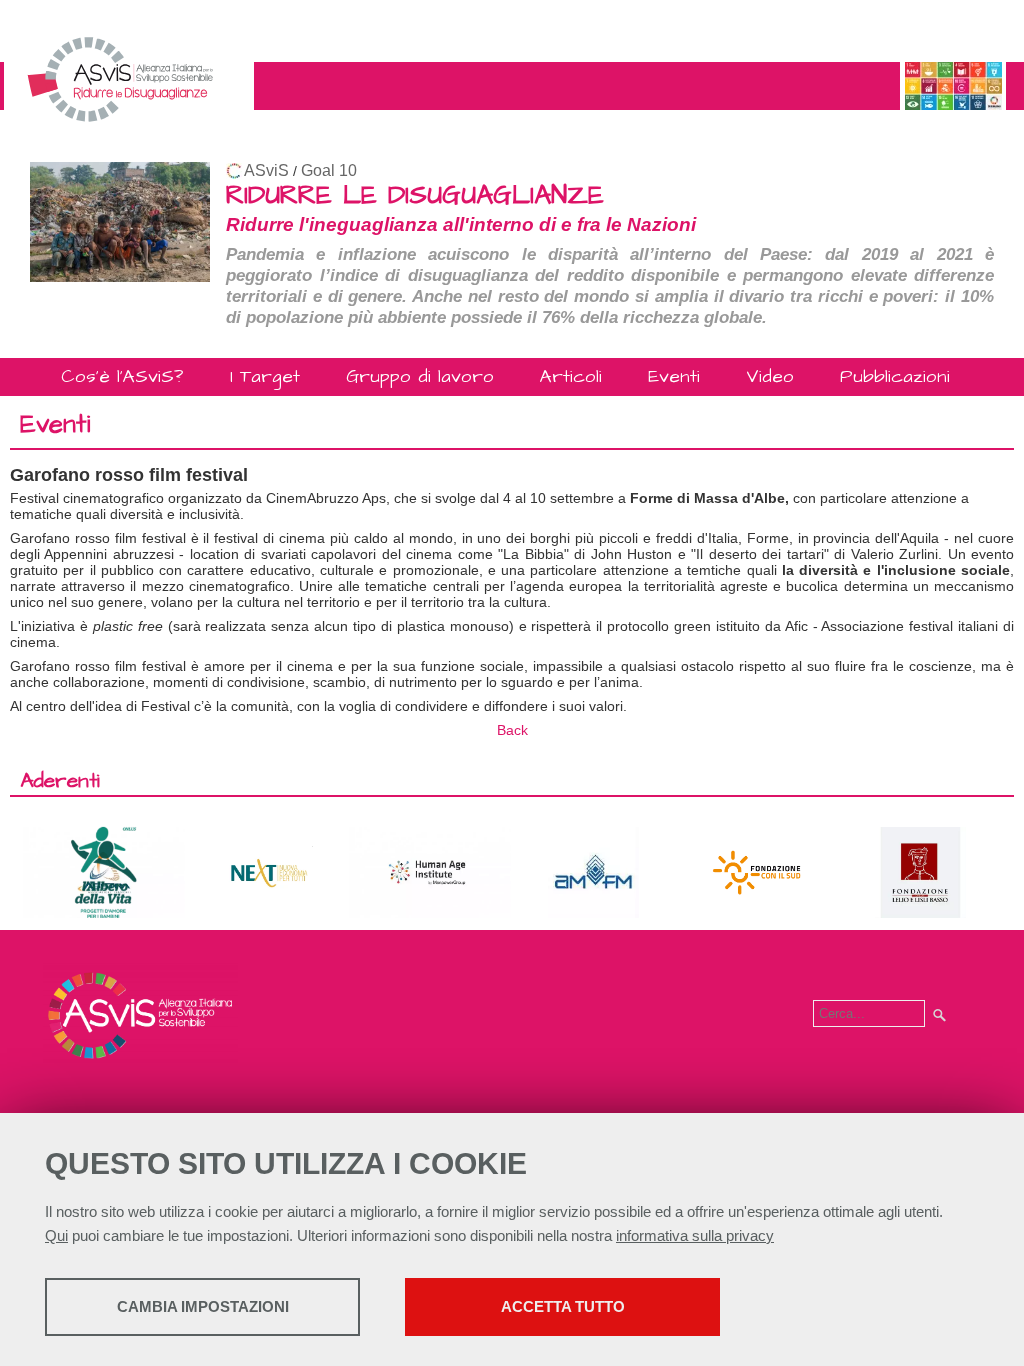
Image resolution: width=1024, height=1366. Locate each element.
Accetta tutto (563, 1306)
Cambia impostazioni (203, 1306)
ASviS (266, 170)
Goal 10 (329, 170)
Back (512, 730)
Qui (56, 1235)
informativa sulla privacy (695, 1235)
